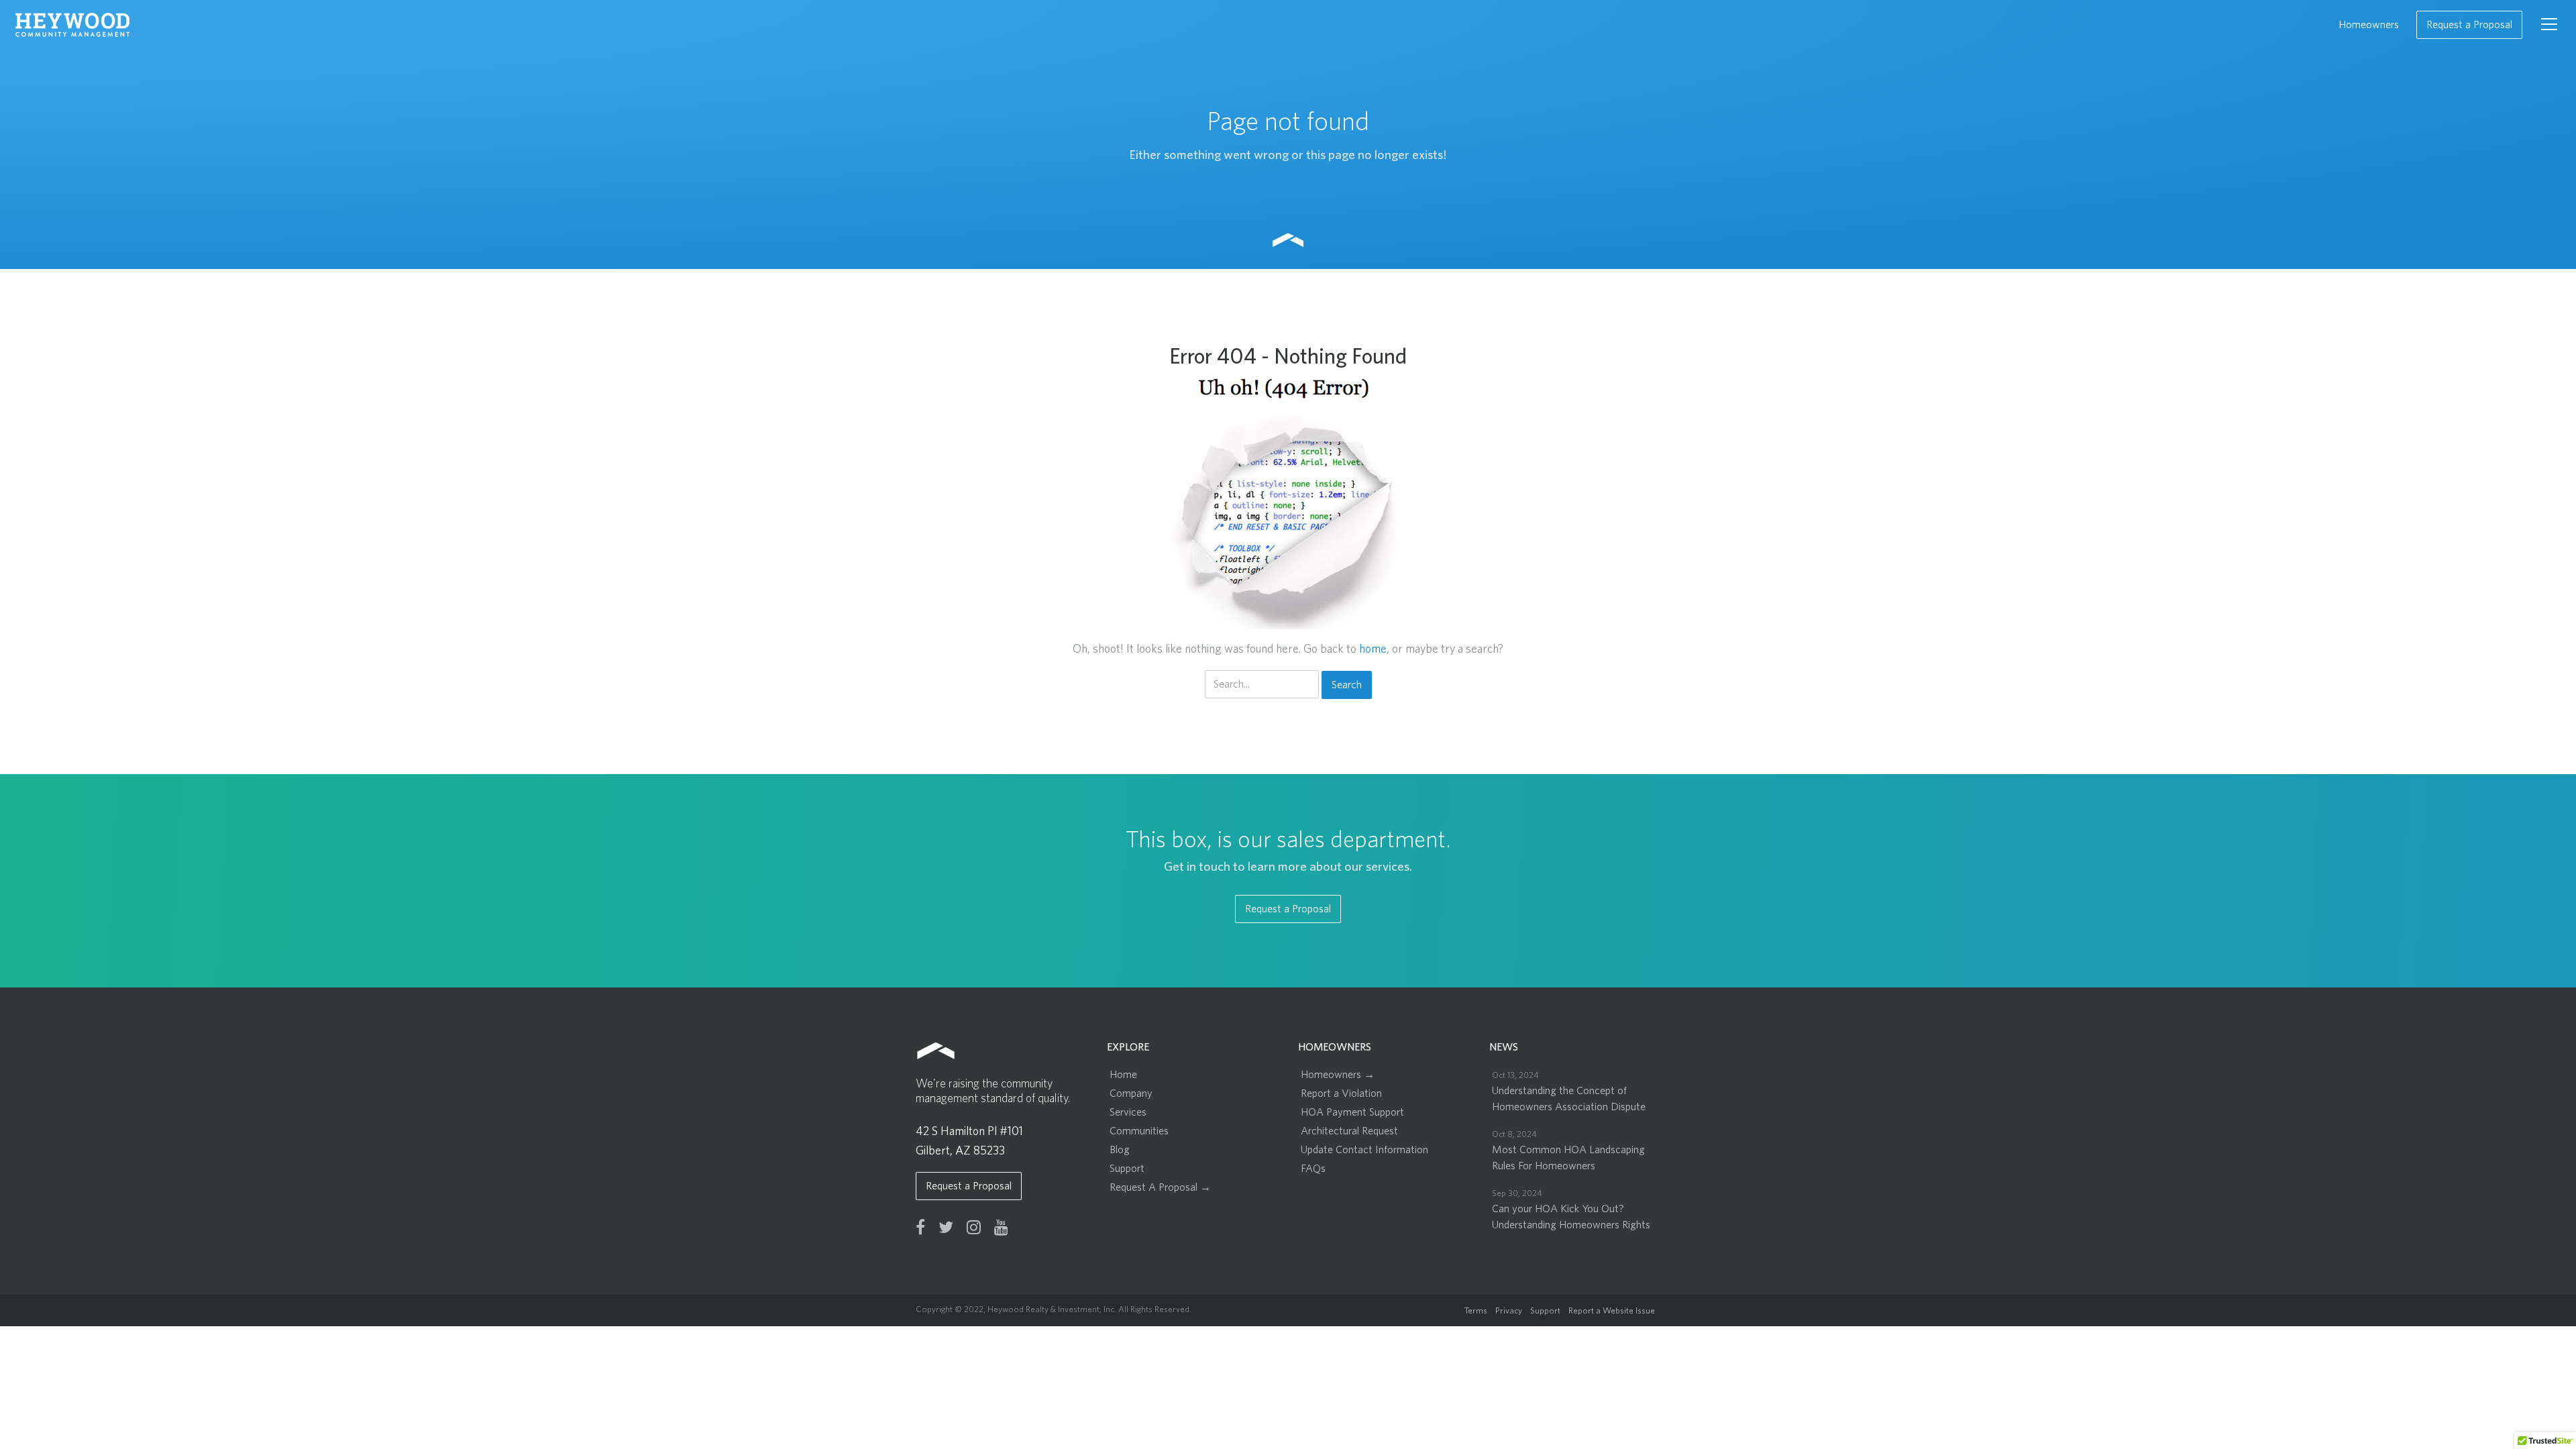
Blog (1120, 1150)
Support (1127, 1169)
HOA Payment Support (1352, 1112)
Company (1131, 1093)
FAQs (1313, 1169)
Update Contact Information (1364, 1150)
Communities (1139, 1131)
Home (1123, 1075)
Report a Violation (1341, 1093)
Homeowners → (1338, 1075)
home (1373, 649)
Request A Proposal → (1160, 1187)
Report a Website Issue (1612, 1311)
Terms (1476, 1311)
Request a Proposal (2469, 25)
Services (1128, 1112)
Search (1347, 685)
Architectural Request (1349, 1131)
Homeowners (2369, 25)
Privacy (1509, 1311)
